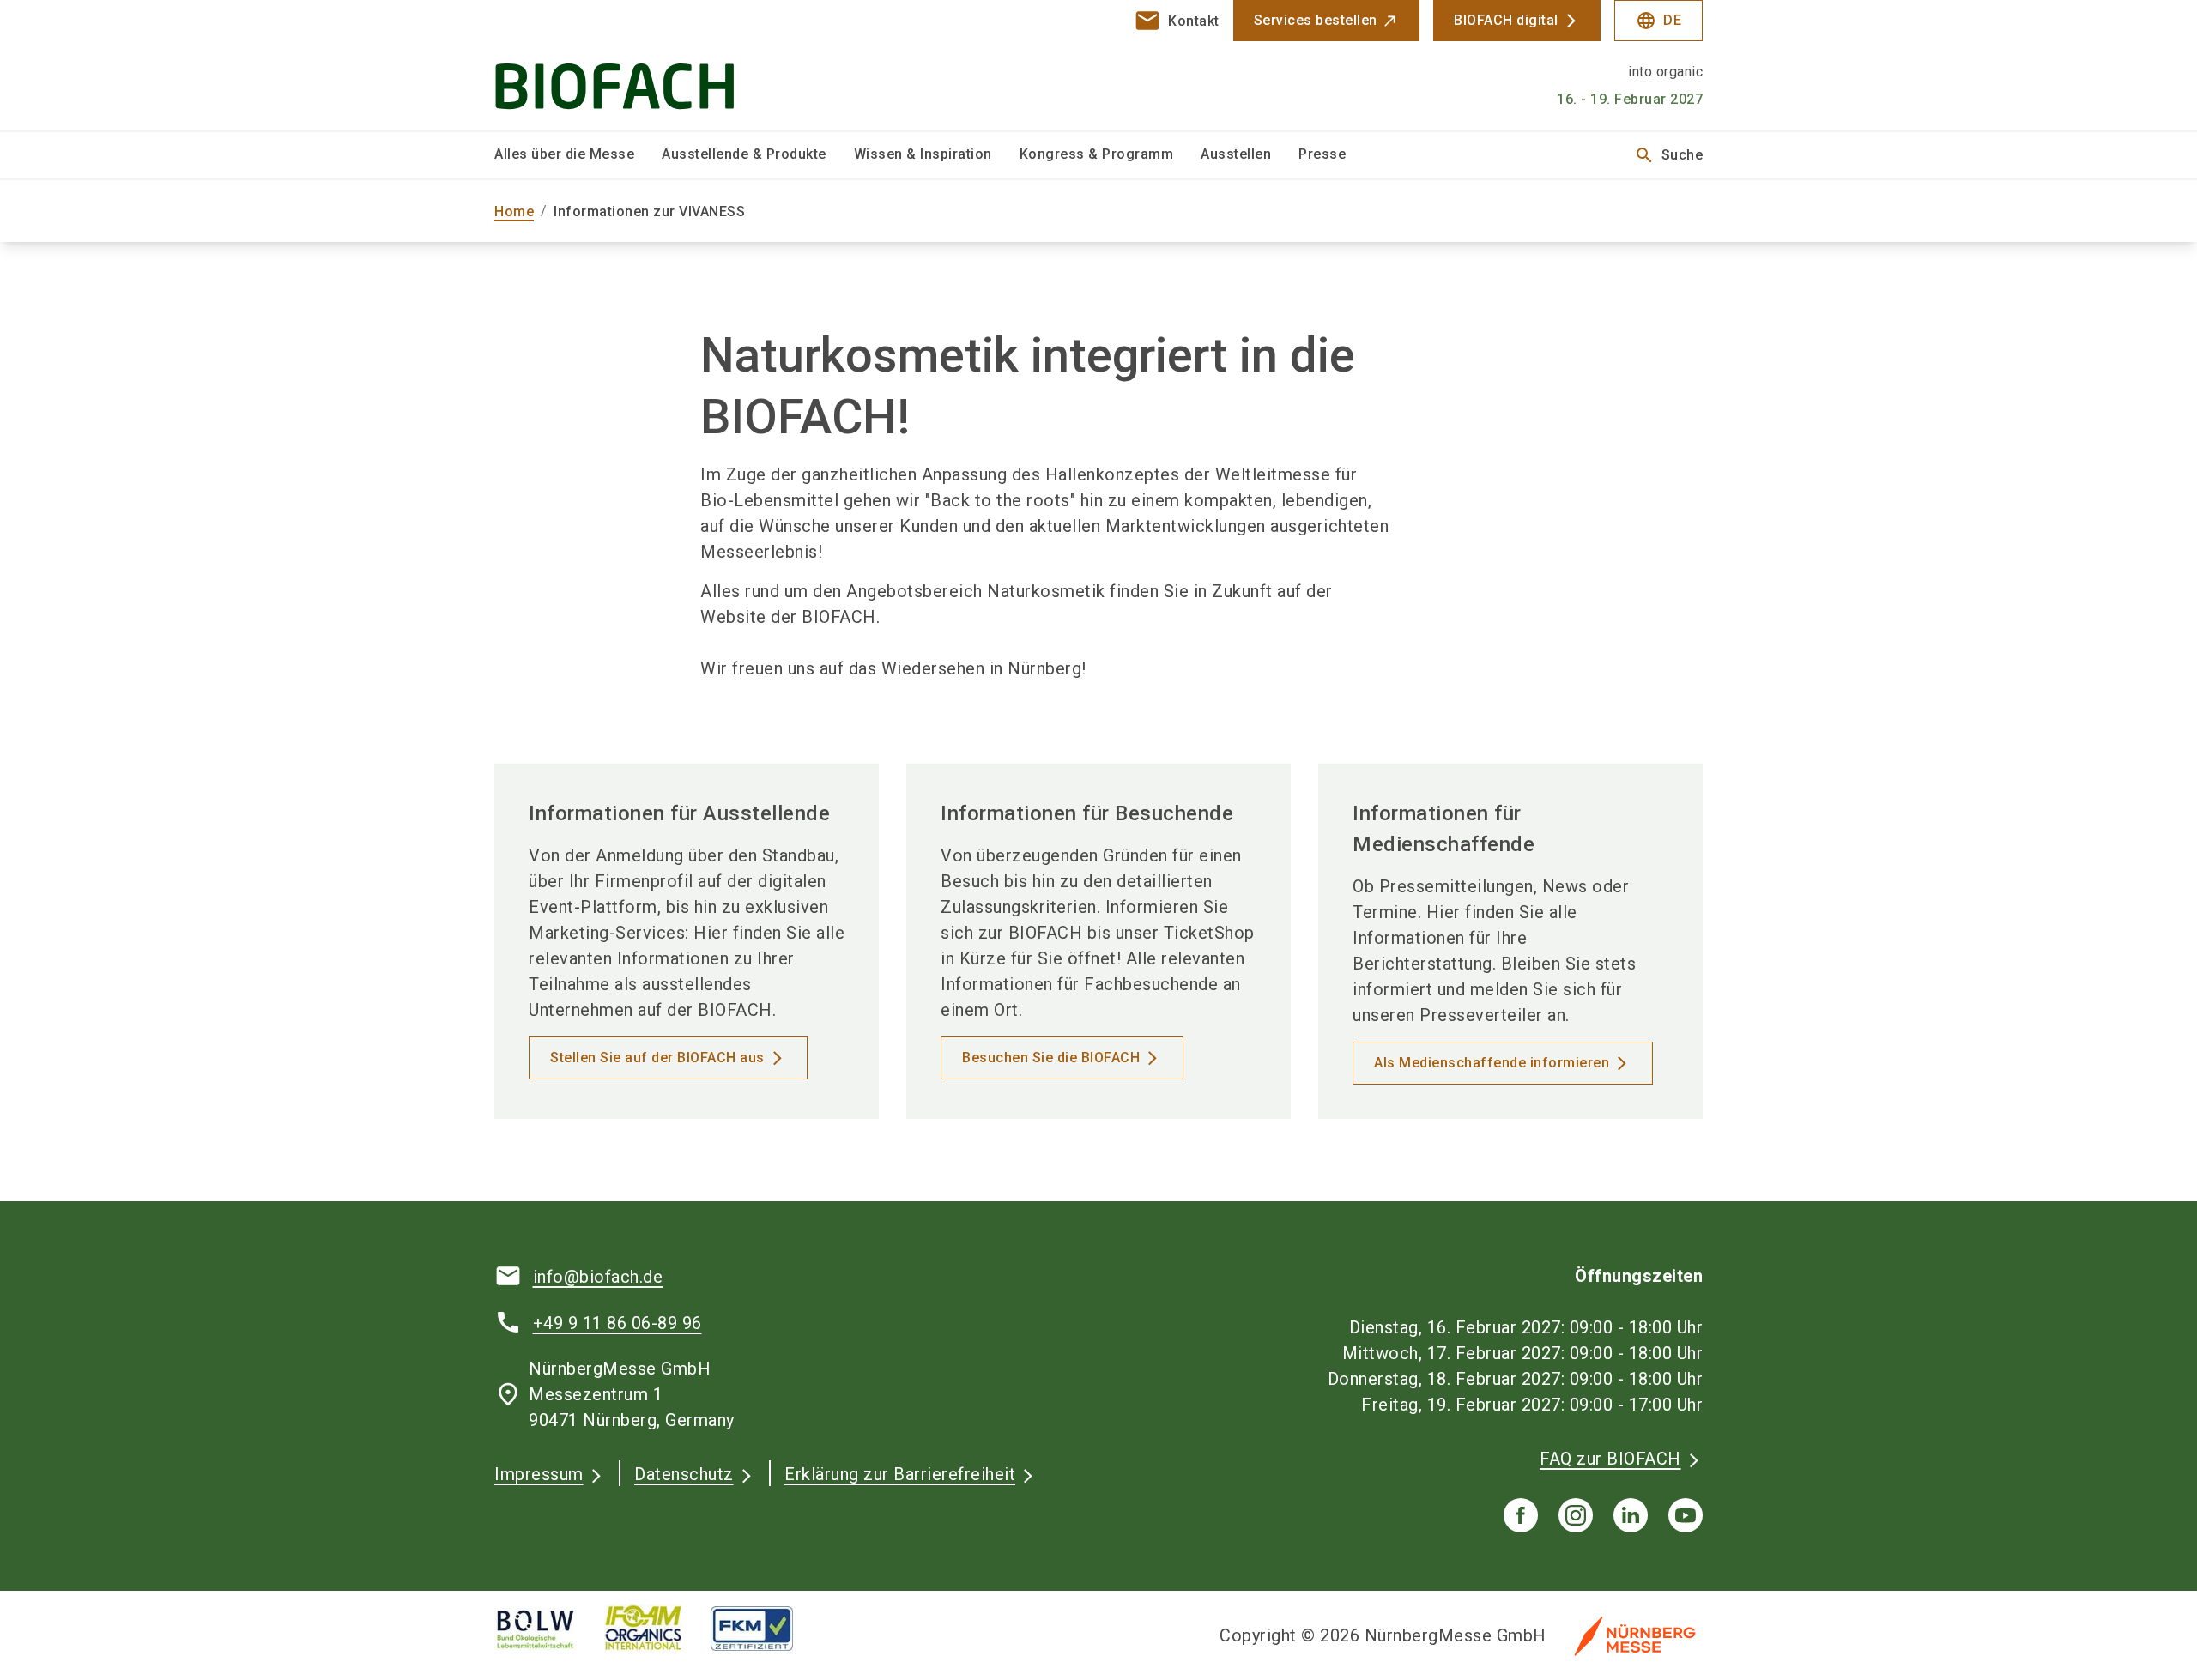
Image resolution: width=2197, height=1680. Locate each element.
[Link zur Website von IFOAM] (657, 1629)
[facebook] (1521, 1515)
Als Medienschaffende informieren (1492, 1063)
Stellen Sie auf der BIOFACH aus (657, 1058)
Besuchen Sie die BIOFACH (1051, 1058)
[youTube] (1686, 1515)
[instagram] (1576, 1515)
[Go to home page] (635, 65)
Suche (1669, 155)
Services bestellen (1316, 20)
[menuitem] (578, 155)
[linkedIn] (1631, 1515)
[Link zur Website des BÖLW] (549, 1629)
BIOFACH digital (1506, 20)
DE (1658, 21)
